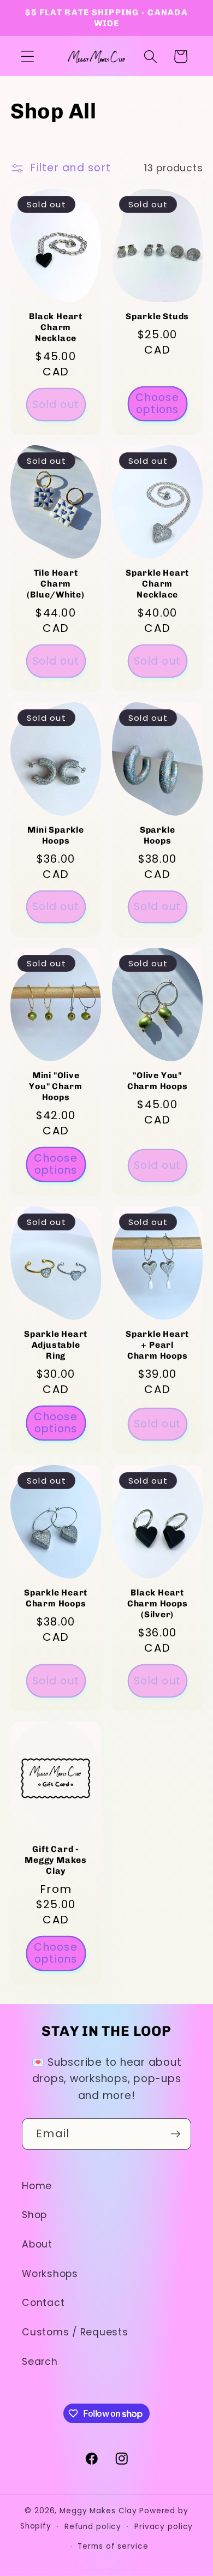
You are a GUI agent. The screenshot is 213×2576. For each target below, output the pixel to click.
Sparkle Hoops (157, 835)
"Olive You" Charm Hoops (158, 1081)
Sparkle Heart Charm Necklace (157, 584)
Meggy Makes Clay (98, 2511)
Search (40, 2362)
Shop (34, 2215)
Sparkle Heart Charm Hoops (56, 1598)
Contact (43, 2303)
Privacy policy (164, 2527)
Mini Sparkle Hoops (55, 835)
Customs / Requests (75, 2332)
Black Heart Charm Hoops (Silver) (158, 1603)
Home (37, 2186)
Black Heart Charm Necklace (56, 327)
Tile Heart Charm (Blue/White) (55, 584)
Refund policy (93, 2527)
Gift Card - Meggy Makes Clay (56, 1860)
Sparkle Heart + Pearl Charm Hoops (157, 1345)
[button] (28, 56)
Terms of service (113, 2546)
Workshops (50, 2274)
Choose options (157, 404)
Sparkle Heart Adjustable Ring (56, 1345)
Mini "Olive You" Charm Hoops (56, 1086)
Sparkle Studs (157, 316)
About (37, 2244)
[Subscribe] (176, 2134)
